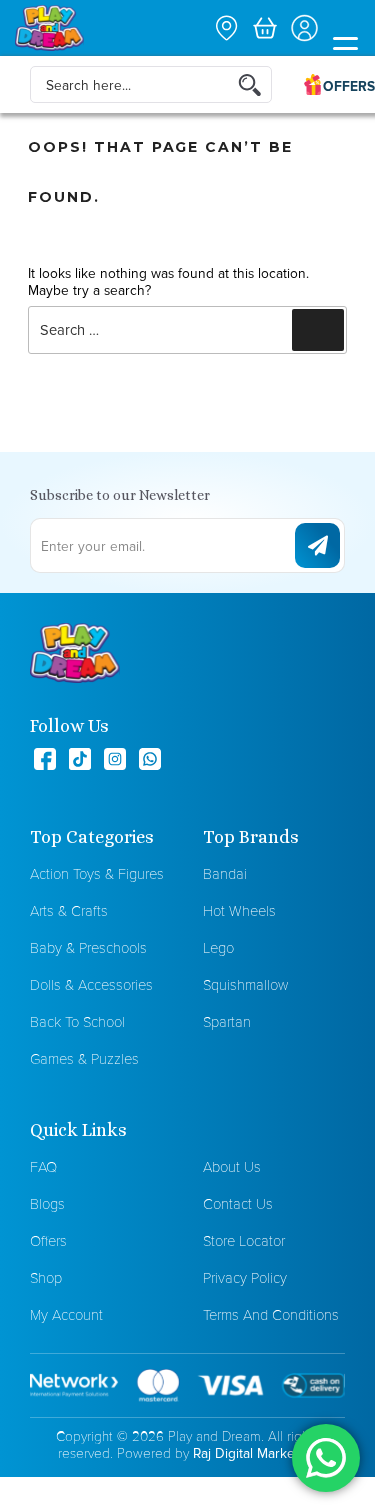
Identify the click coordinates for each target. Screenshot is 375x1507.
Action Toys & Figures (97, 873)
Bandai (225, 873)
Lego (218, 947)
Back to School (77, 1021)
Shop (46, 1277)
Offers (48, 1240)
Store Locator (244, 1240)
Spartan (227, 1021)
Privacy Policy (245, 1277)
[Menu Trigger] (345, 47)
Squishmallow (245, 984)
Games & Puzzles (84, 1058)
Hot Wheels (239, 910)
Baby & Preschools (88, 947)
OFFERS (349, 86)
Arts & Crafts (69, 910)
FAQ (43, 1166)
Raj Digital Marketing (255, 1453)
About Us (232, 1166)
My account (66, 1314)
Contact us (238, 1203)
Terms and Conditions (271, 1314)
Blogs (47, 1203)
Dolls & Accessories (91, 984)
